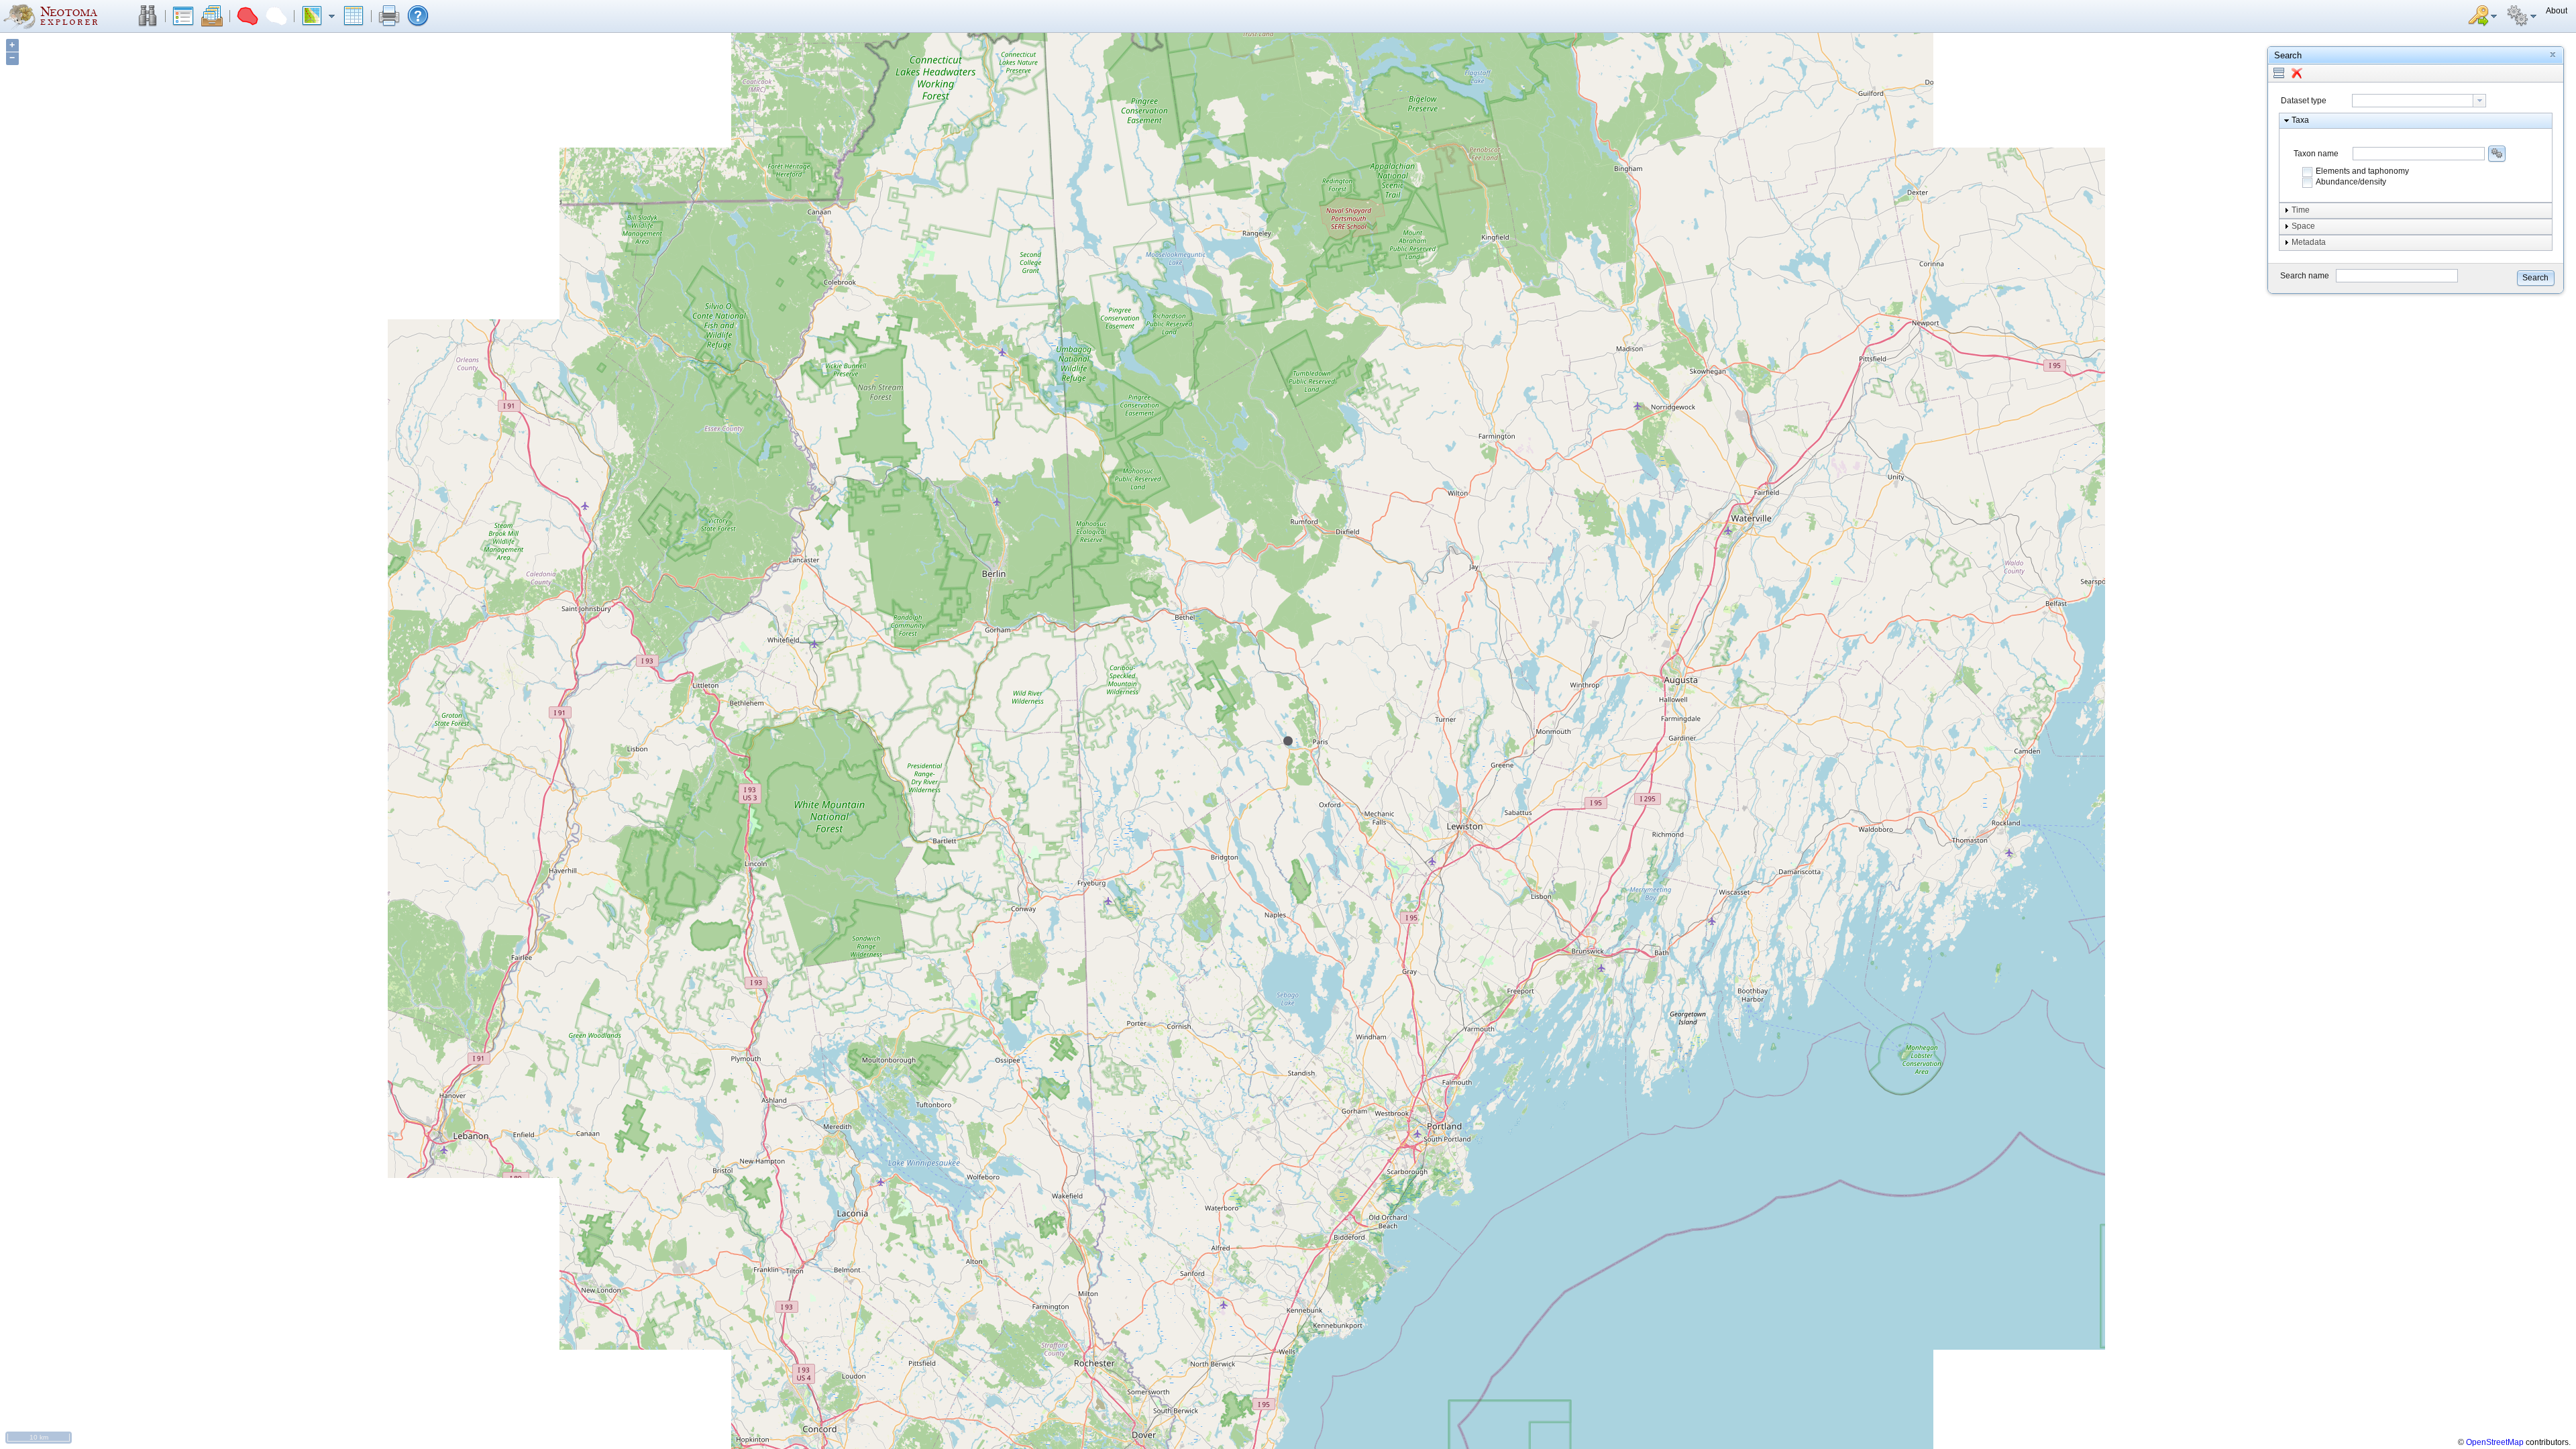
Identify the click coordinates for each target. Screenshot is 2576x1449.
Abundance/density (2351, 182)
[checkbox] (2308, 172)
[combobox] (2419, 101)
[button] (148, 16)
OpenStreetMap (2495, 1442)
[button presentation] (2479, 101)
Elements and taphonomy (2362, 171)
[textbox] (2413, 101)
